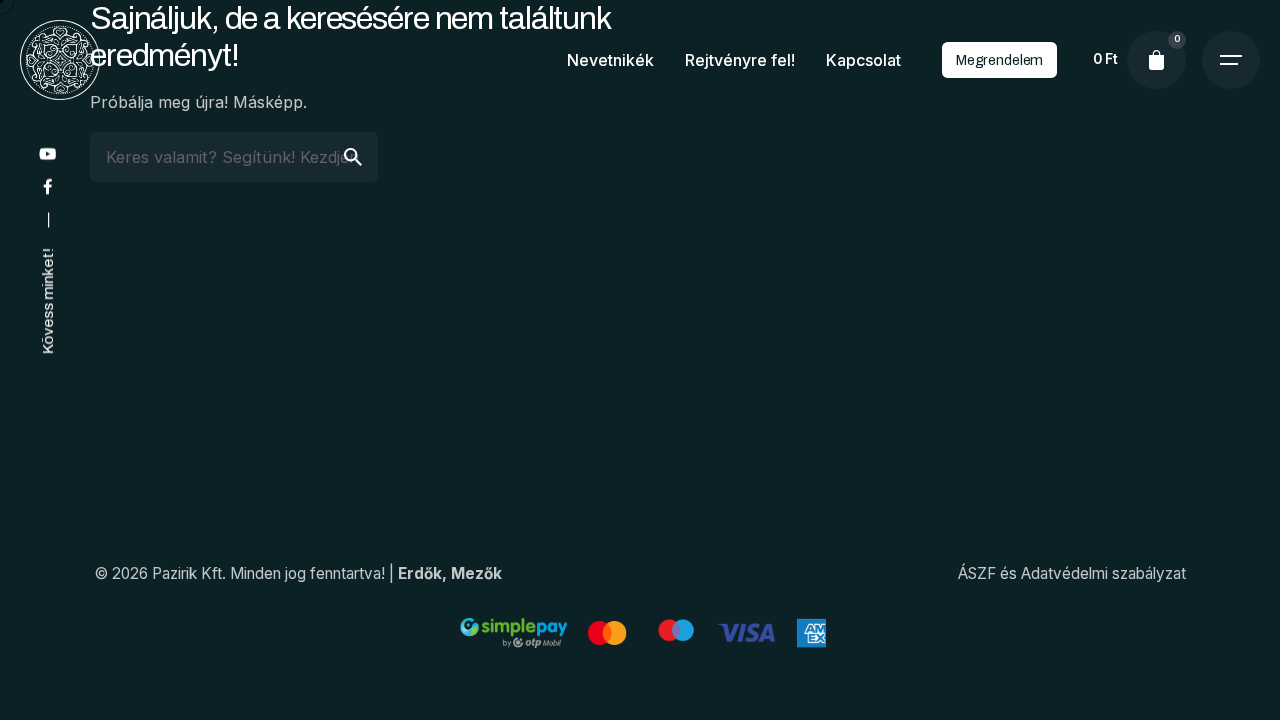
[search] (353, 157)
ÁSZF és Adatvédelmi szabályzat (1072, 573)
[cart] (1156, 60)
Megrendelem (999, 60)
